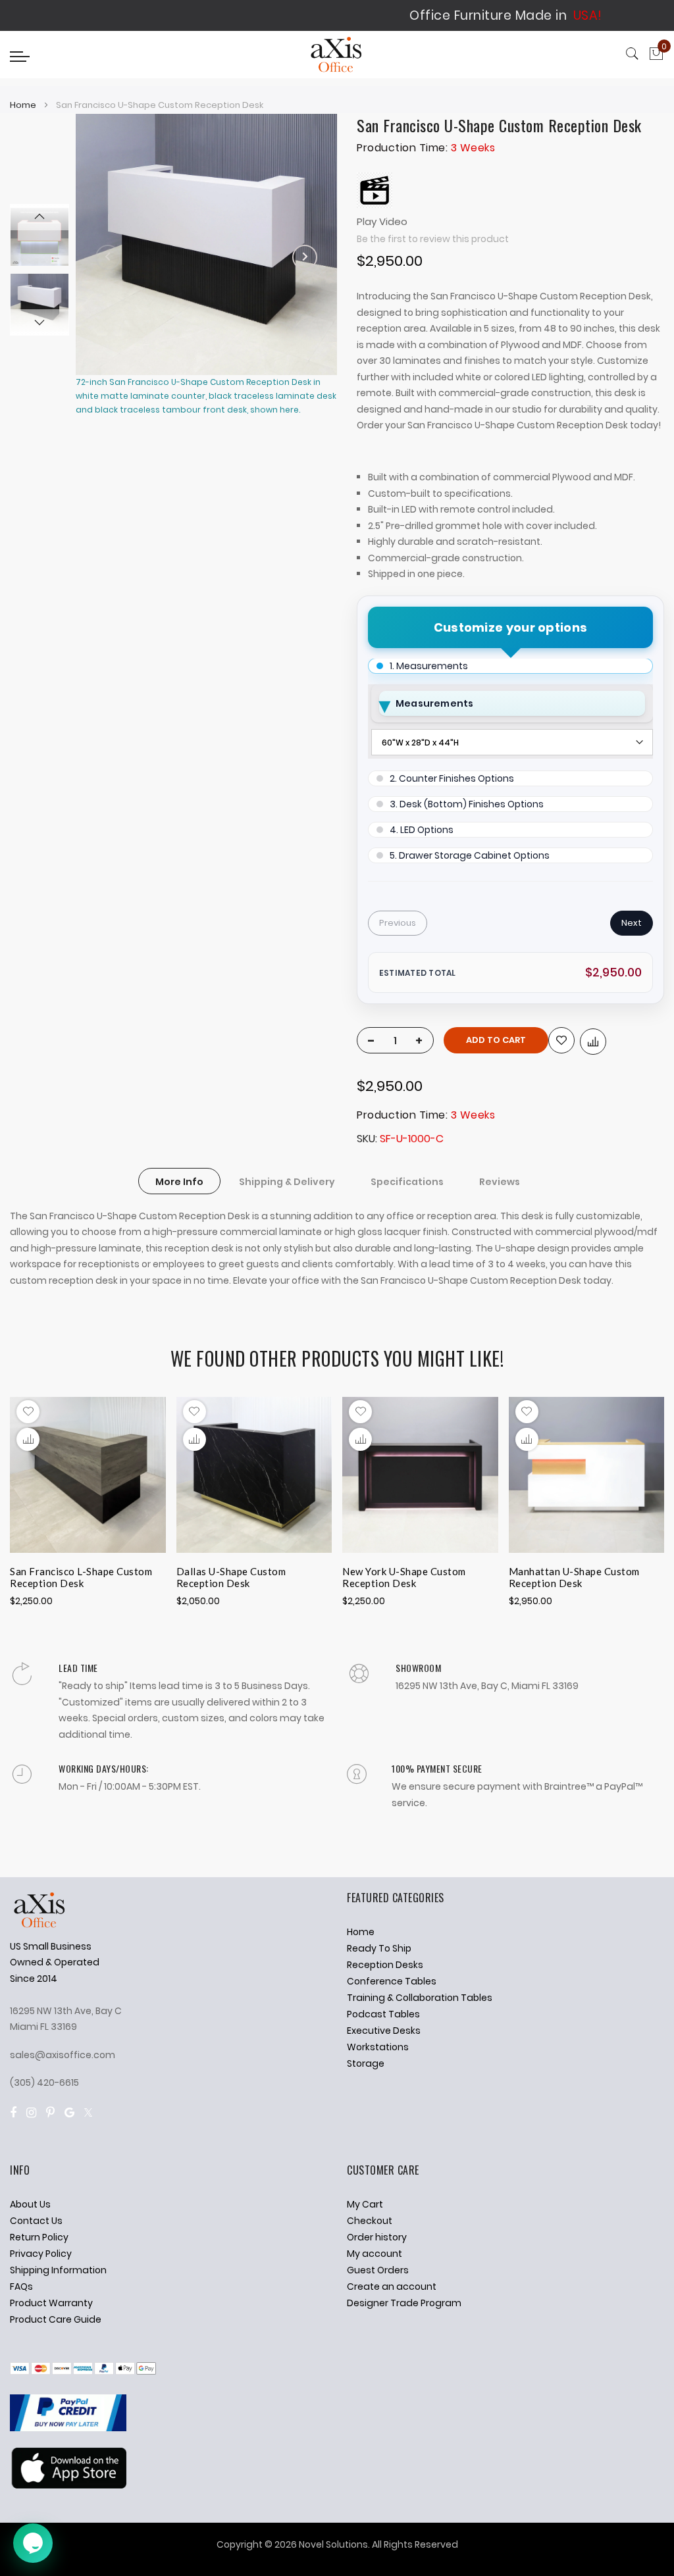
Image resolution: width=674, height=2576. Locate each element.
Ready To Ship (379, 1948)
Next (632, 923)
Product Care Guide (56, 2319)
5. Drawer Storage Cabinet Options (470, 855)
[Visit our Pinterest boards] (50, 2112)
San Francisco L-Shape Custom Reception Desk (81, 1577)
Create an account (392, 2286)
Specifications (407, 1182)
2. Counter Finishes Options (452, 778)
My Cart (365, 2204)
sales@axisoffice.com (63, 2055)
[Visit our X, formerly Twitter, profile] (88, 2112)
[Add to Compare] (593, 1042)
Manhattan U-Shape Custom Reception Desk (574, 1577)
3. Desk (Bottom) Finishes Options (467, 804)
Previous (398, 923)
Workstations (378, 2047)
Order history (377, 2237)
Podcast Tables (383, 2014)
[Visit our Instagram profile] (31, 2112)
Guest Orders (378, 2270)
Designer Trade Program (404, 2303)
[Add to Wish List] (561, 1040)
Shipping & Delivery (287, 1182)
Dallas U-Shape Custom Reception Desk (231, 1577)
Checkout (370, 2221)
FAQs (21, 2286)
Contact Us (36, 2221)
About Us (30, 2204)
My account (375, 2254)
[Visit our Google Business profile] (69, 2112)
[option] (39, 303)
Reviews (500, 1182)
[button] (28, 1439)
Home (23, 105)
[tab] (179, 1181)
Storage (366, 2063)
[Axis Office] (337, 56)
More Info (179, 1182)
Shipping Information (58, 2270)
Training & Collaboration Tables (420, 1998)
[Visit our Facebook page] (13, 2112)
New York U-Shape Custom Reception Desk (404, 1577)
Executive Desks (384, 2031)
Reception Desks (385, 1965)
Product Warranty (51, 2303)
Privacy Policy (41, 2254)
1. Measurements (429, 666)
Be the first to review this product (433, 239)
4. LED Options (422, 830)
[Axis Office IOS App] (68, 2485)
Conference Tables (392, 1981)
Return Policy (39, 2237)
